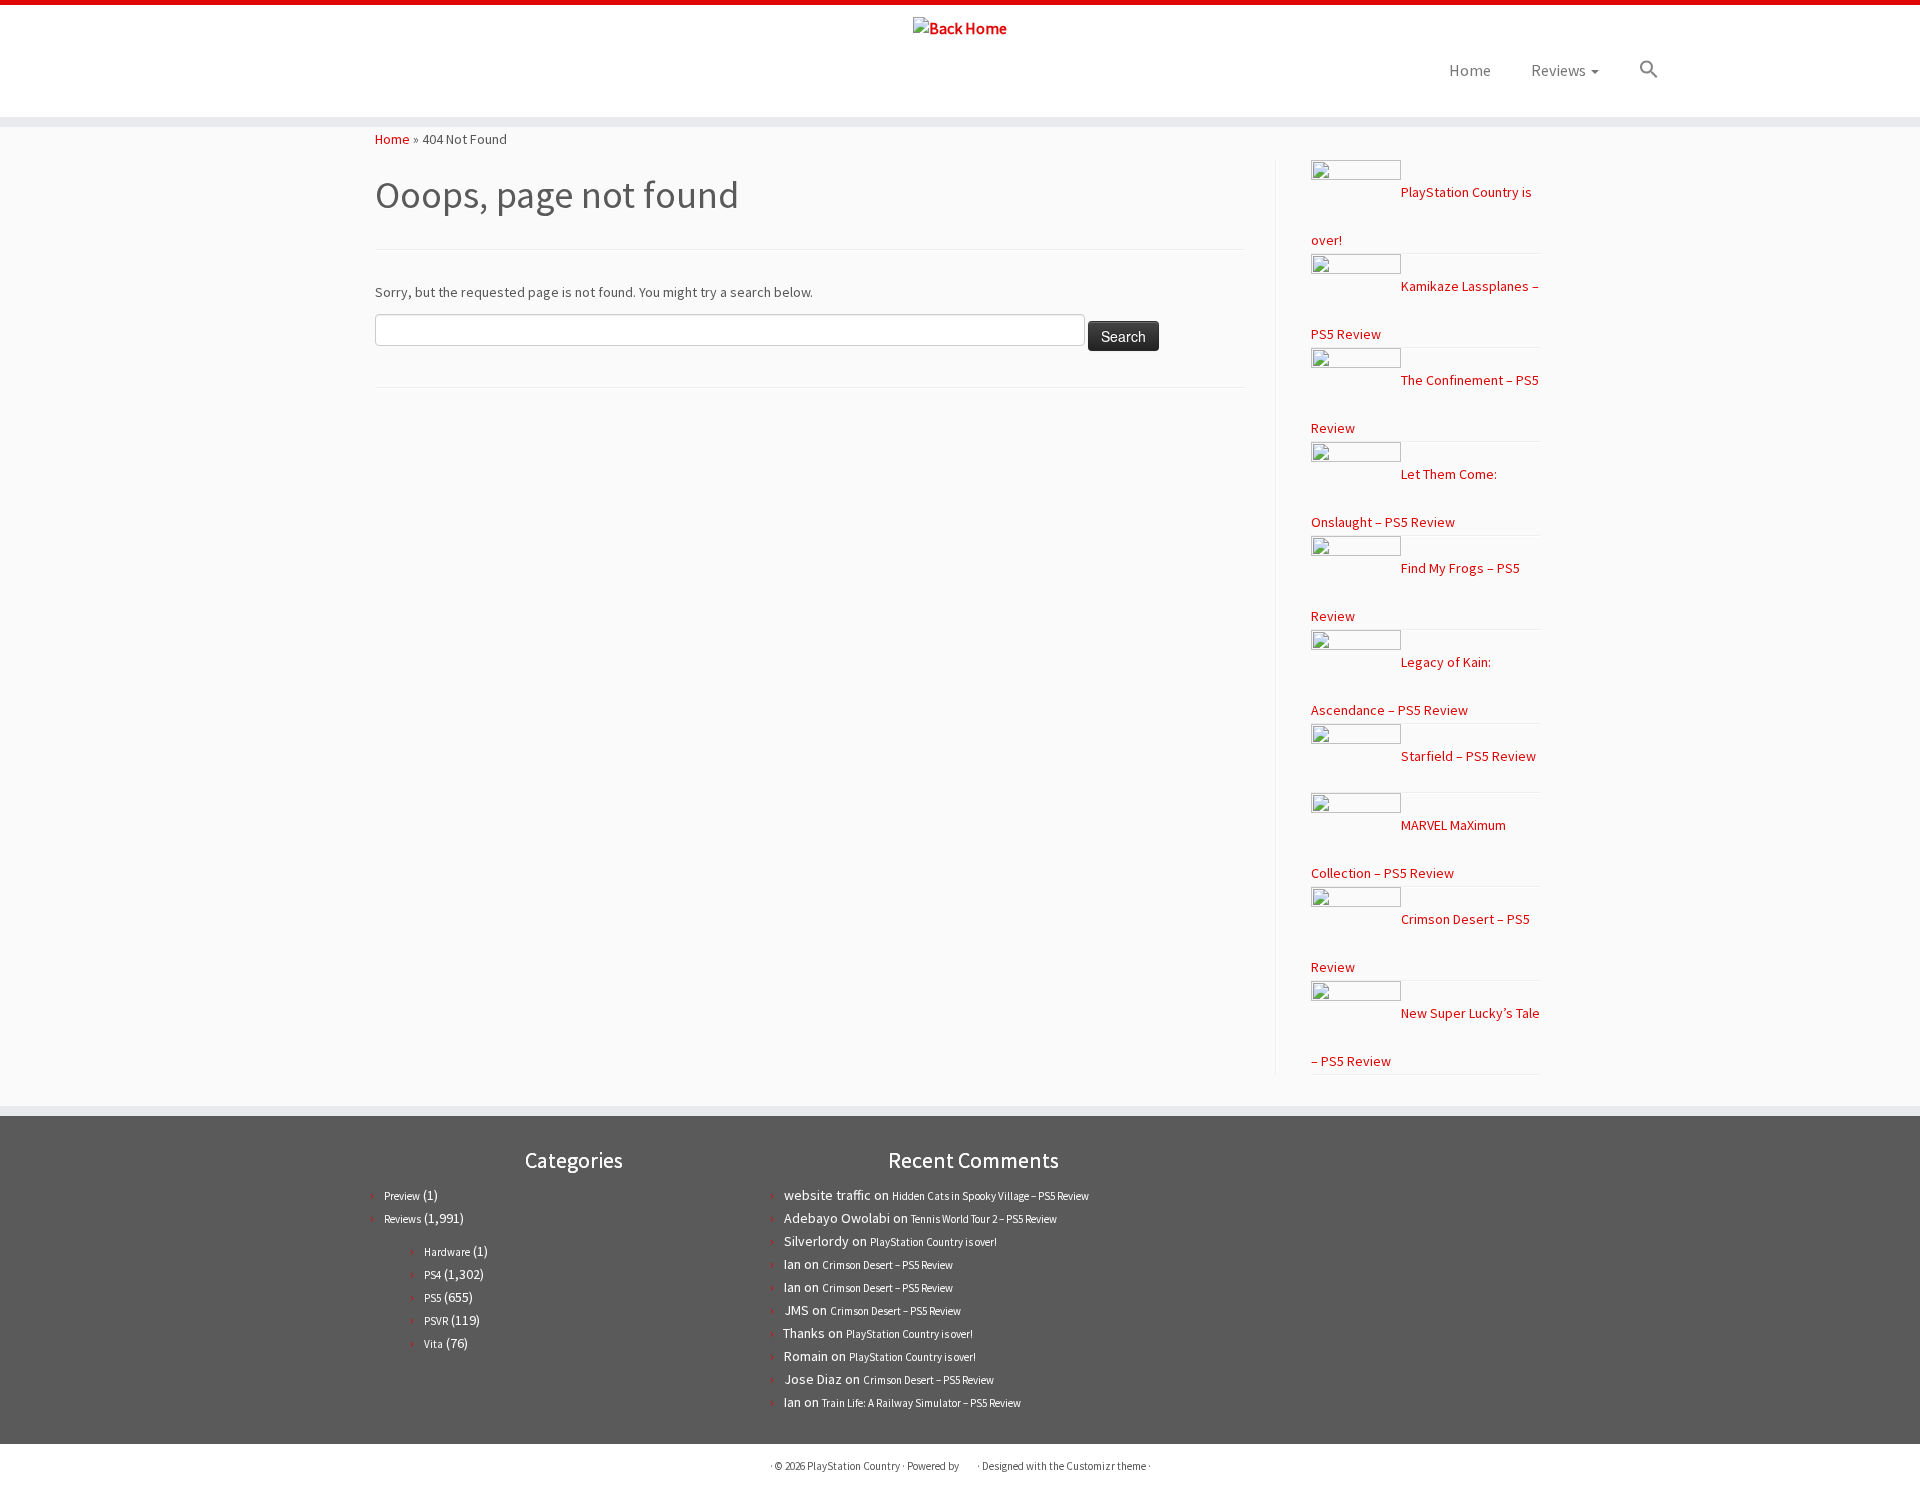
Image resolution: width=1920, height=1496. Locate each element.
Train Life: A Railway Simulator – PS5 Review (921, 1403)
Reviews (1560, 70)
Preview (402, 1196)
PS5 (432, 1298)
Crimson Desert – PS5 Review (887, 1265)
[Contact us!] (387, 76)
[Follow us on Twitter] (279, 76)
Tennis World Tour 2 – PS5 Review (984, 1219)
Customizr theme (1106, 1466)
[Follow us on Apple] (360, 76)
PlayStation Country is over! (933, 1242)
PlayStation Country (853, 1466)
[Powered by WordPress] (968, 1462)
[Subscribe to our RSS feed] (333, 76)
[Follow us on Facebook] (306, 76)
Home (1470, 70)
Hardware (447, 1252)
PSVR (436, 1321)
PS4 (432, 1275)
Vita (433, 1344)
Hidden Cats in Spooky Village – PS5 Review (990, 1196)
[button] (1639, 70)
